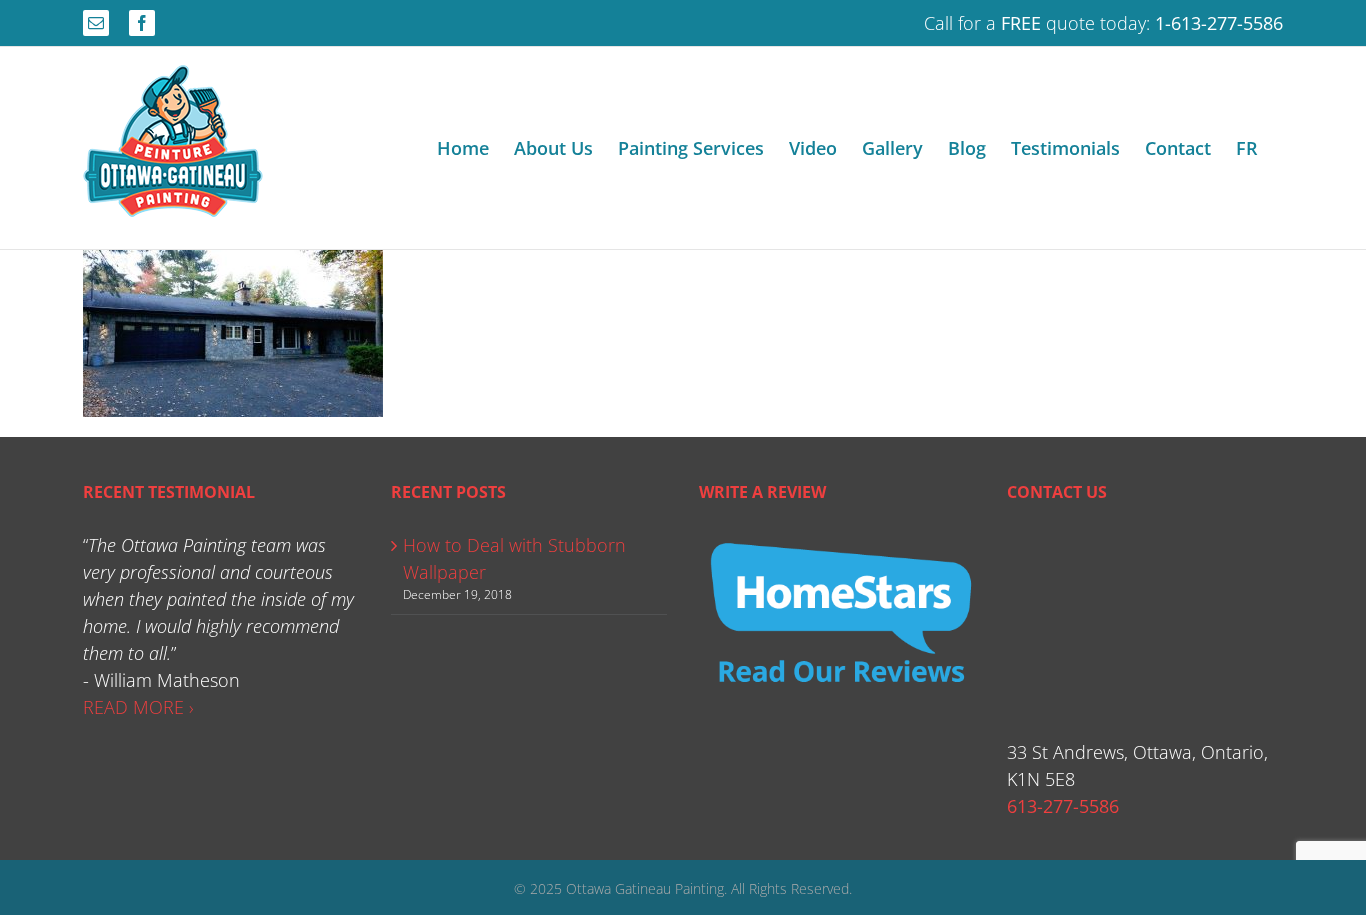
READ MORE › (138, 707)
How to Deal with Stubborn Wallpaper (514, 558)
